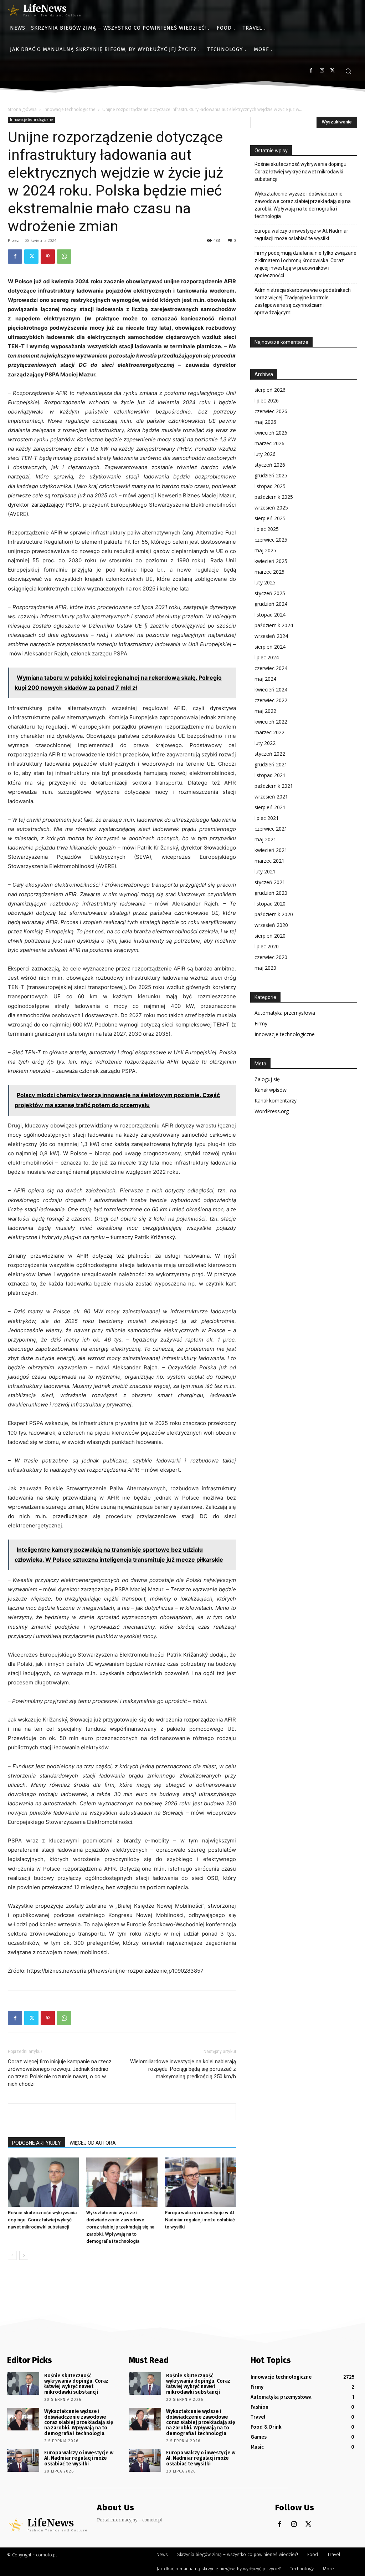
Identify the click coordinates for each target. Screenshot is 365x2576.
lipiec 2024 (267, 657)
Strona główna (22, 109)
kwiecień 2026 (271, 433)
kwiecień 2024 (271, 689)
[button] (348, 71)
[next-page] (24, 2255)
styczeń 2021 (270, 882)
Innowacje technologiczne (70, 109)
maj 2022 (265, 711)
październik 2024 (274, 625)
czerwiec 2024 (271, 668)
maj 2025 (265, 550)
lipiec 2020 (267, 946)
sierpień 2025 (270, 518)
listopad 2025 (270, 486)
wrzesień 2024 (271, 636)
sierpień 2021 (270, 807)
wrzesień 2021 (271, 797)
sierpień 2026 (270, 390)
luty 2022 (265, 743)
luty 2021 (265, 871)
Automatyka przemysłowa (285, 1013)
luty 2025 (265, 582)
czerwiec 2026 (271, 411)
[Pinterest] (48, 257)
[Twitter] (332, 70)
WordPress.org (272, 1111)
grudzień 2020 (271, 893)
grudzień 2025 (271, 475)
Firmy (261, 1023)
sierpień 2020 (270, 936)
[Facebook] (311, 70)
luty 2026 (265, 454)
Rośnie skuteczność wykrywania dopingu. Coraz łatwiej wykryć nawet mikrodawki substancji (42, 2220)
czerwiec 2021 (271, 829)
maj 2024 (265, 679)
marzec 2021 (269, 861)
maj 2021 (265, 839)
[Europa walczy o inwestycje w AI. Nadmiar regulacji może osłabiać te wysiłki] (201, 2182)
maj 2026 (265, 422)
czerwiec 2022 (271, 700)
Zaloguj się (267, 1079)
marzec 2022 (269, 732)
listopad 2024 (270, 615)
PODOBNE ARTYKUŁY (37, 2143)
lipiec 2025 (267, 529)
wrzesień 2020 (271, 925)
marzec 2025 (269, 572)
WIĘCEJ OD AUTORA (93, 2143)
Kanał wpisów (271, 1090)
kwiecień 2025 (271, 561)
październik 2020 (274, 914)
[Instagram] (322, 70)
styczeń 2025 (270, 593)
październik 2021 (274, 786)
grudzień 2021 (271, 764)
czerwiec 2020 (271, 957)
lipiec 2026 (267, 400)
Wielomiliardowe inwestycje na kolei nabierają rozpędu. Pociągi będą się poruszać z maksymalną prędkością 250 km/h (183, 2069)
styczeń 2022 (270, 754)
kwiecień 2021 (271, 850)
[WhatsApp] (64, 257)
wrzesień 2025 (271, 508)
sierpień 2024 (270, 647)
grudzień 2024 (271, 604)
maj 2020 (265, 968)
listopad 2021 (270, 775)
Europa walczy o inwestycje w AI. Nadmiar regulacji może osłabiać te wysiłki (200, 2220)
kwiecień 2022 (271, 722)
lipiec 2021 (267, 818)
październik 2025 (274, 497)
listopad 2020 (270, 904)
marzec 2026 (269, 443)
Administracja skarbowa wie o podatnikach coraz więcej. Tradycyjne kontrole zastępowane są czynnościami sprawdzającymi (303, 301)
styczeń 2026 (270, 465)
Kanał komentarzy (276, 1101)
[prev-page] (12, 2255)
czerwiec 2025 (271, 540)
